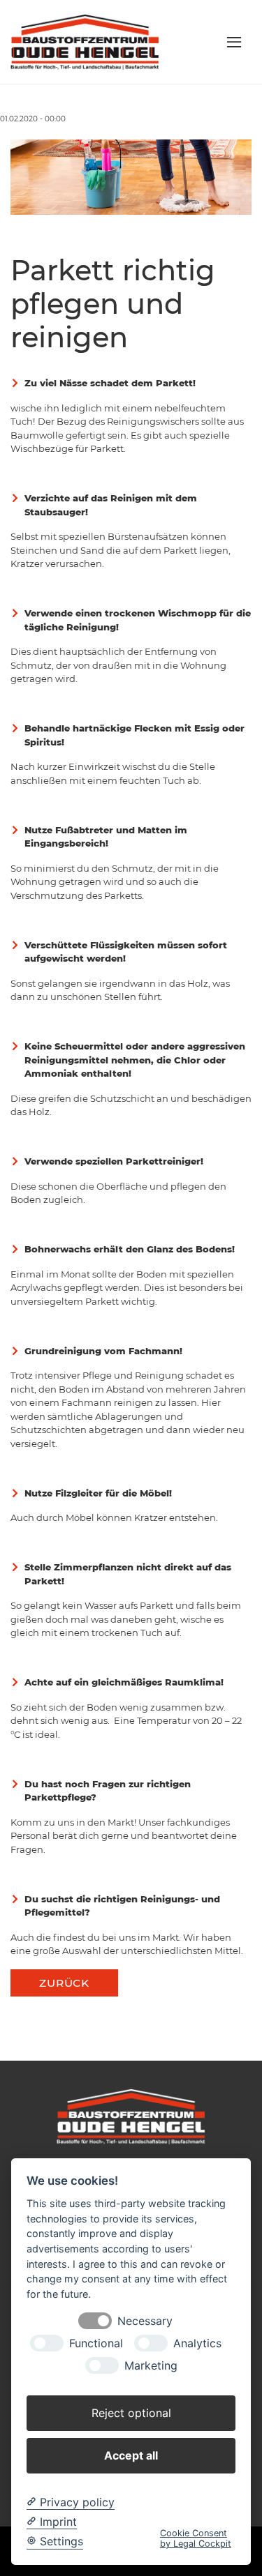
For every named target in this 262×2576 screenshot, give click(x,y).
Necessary (145, 2321)
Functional (96, 2343)
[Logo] (85, 41)
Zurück (64, 1983)
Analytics (197, 2343)
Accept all (131, 2455)
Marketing (151, 2366)
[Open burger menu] (234, 42)
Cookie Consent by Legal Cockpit (196, 2538)
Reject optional (131, 2413)
